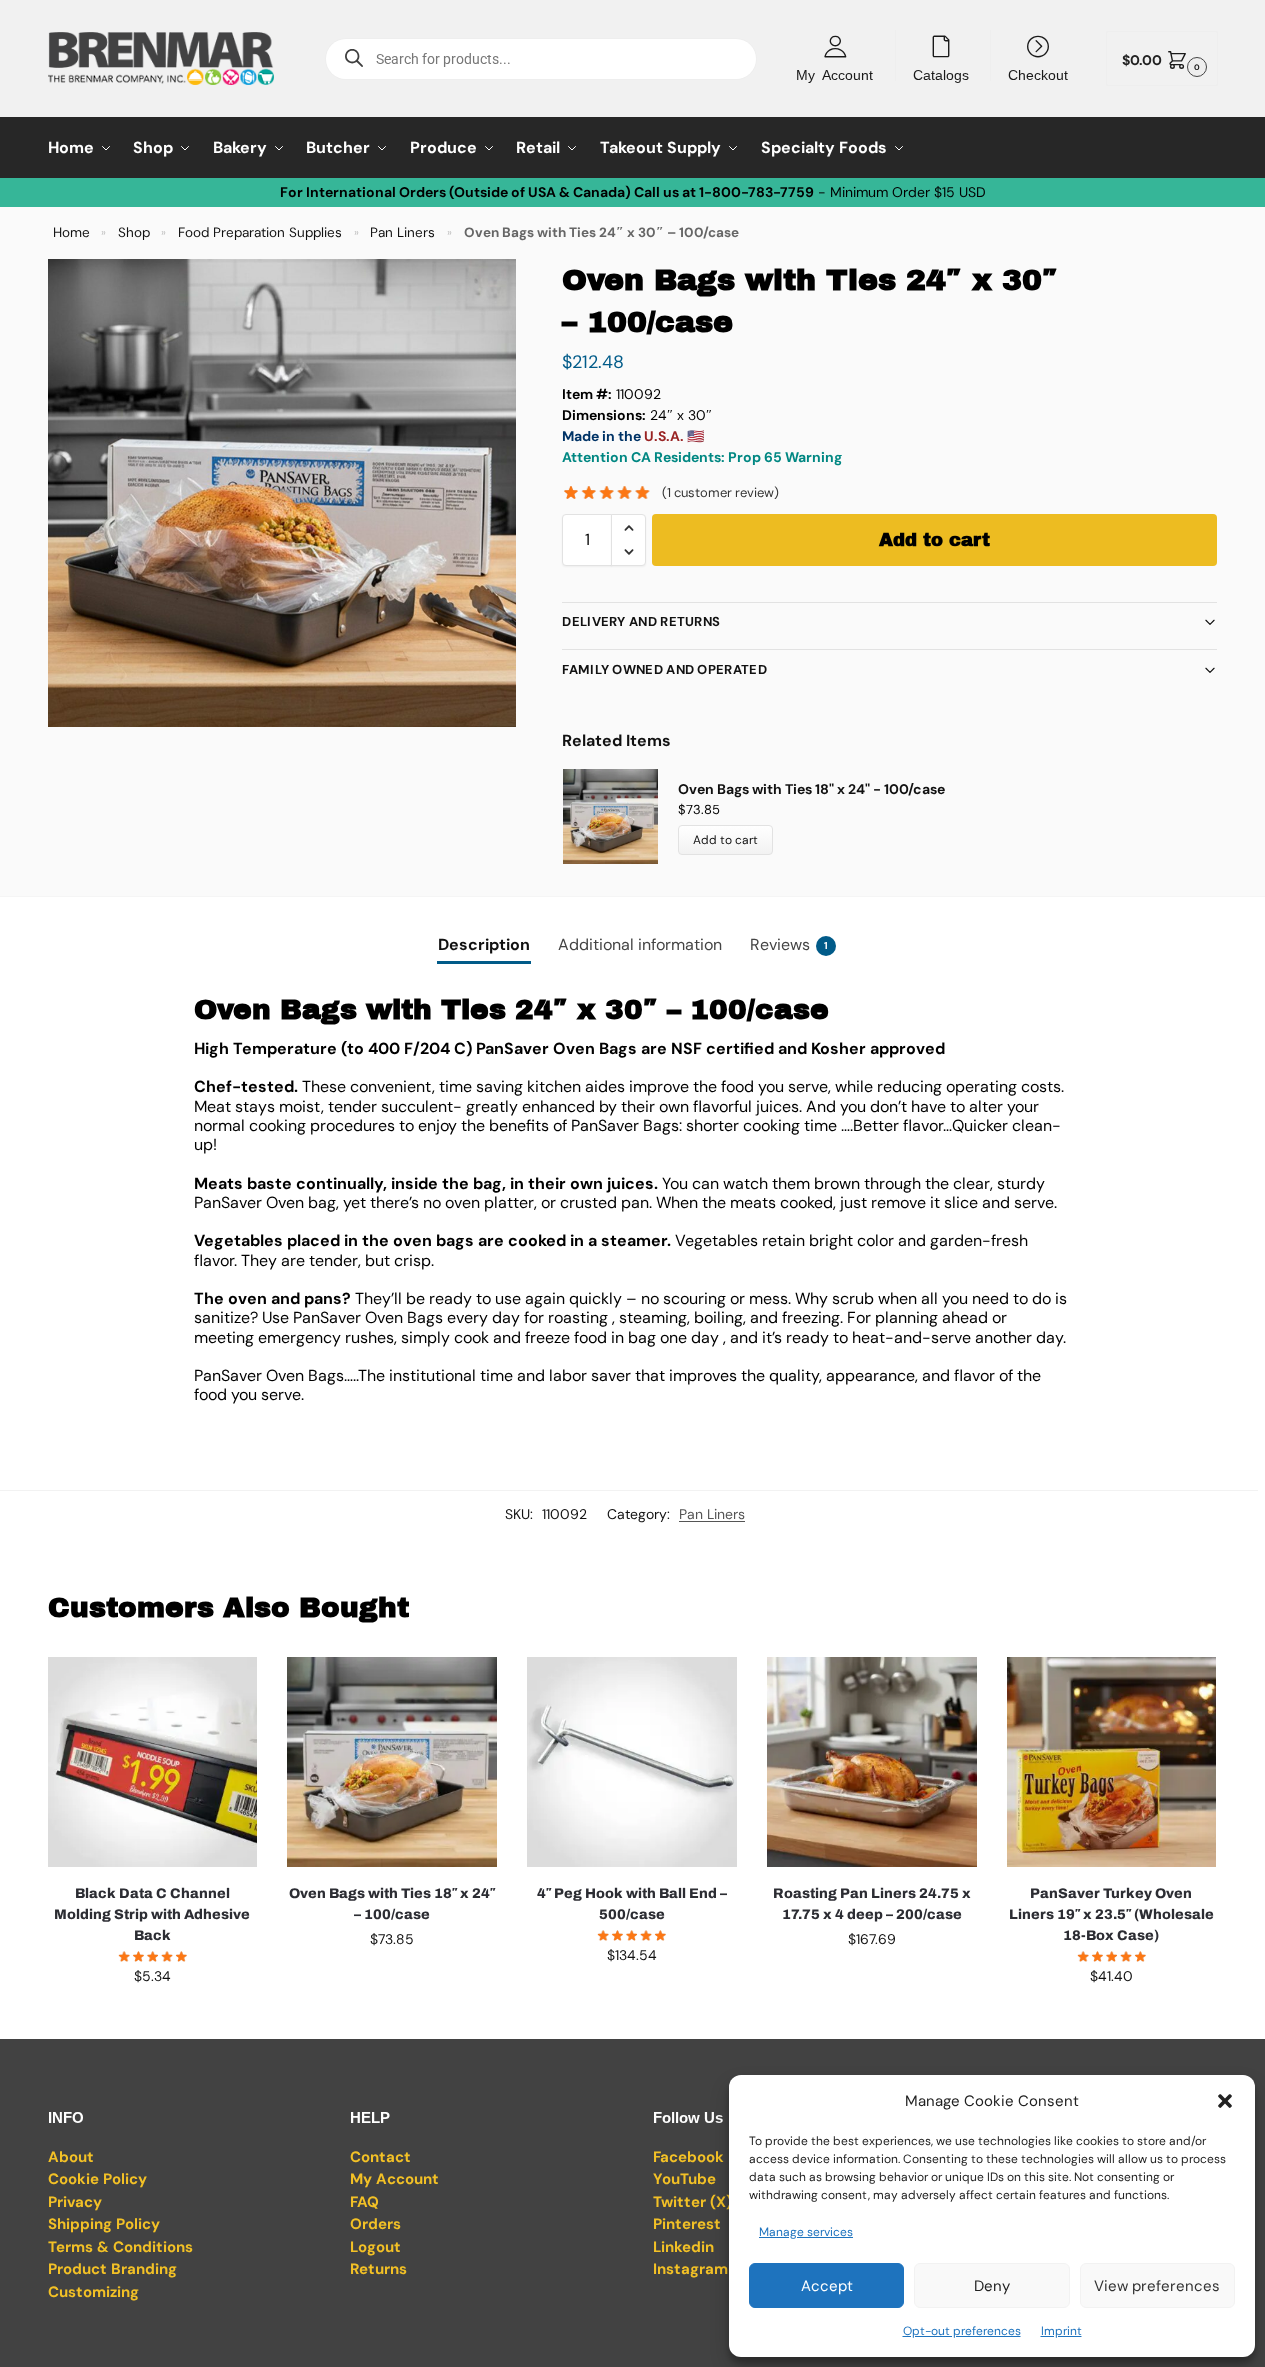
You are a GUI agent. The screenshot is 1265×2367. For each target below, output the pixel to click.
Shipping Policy (104, 2224)
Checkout (1038, 74)
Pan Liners (402, 232)
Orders (375, 2224)
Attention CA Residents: (643, 457)
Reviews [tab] (789, 944)
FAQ (364, 2202)
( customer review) (720, 492)
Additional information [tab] (640, 944)
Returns (378, 2269)
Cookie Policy (97, 2179)
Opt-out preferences (962, 2331)
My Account (834, 74)
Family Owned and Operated (664, 669)
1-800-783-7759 (756, 192)
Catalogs (941, 74)
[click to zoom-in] (282, 493)
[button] (1225, 2101)
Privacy (75, 2202)
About (71, 2157)
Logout (375, 2247)
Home (71, 232)
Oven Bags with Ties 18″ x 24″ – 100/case (392, 1904)
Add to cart (934, 540)
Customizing (93, 2292)
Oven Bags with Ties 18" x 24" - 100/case (811, 789)
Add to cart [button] (152, 2019)
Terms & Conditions (120, 2247)
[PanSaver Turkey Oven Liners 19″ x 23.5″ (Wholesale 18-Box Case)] (1112, 1762)
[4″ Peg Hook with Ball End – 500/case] (632, 1762)
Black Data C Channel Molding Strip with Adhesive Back (152, 1914)
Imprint (1061, 2331)
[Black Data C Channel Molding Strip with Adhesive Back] (153, 1762)
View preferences (1157, 2286)
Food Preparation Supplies (260, 232)
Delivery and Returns (641, 621)
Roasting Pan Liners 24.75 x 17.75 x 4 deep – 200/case (872, 1904)
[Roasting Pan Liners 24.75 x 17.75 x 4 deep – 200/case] (872, 1762)
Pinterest (687, 2224)
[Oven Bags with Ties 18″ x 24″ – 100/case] (392, 1762)
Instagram (690, 2269)
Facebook (688, 2157)
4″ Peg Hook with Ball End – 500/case (632, 1904)
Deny (992, 2286)
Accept (827, 2286)
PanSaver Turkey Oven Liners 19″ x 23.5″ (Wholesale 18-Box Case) (1111, 1914)
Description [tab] (484, 944)
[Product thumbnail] (620, 816)
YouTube (684, 2179)
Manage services (806, 2232)
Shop (134, 232)
